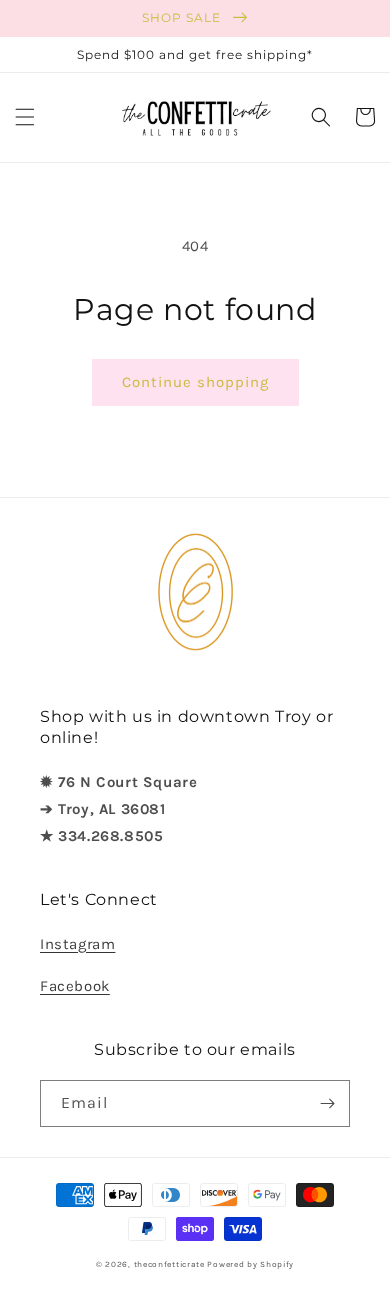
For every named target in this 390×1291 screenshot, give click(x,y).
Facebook (75, 986)
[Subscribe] (327, 1103)
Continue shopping (195, 382)
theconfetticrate (169, 1264)
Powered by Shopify (250, 1264)
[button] (25, 117)
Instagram (77, 944)
